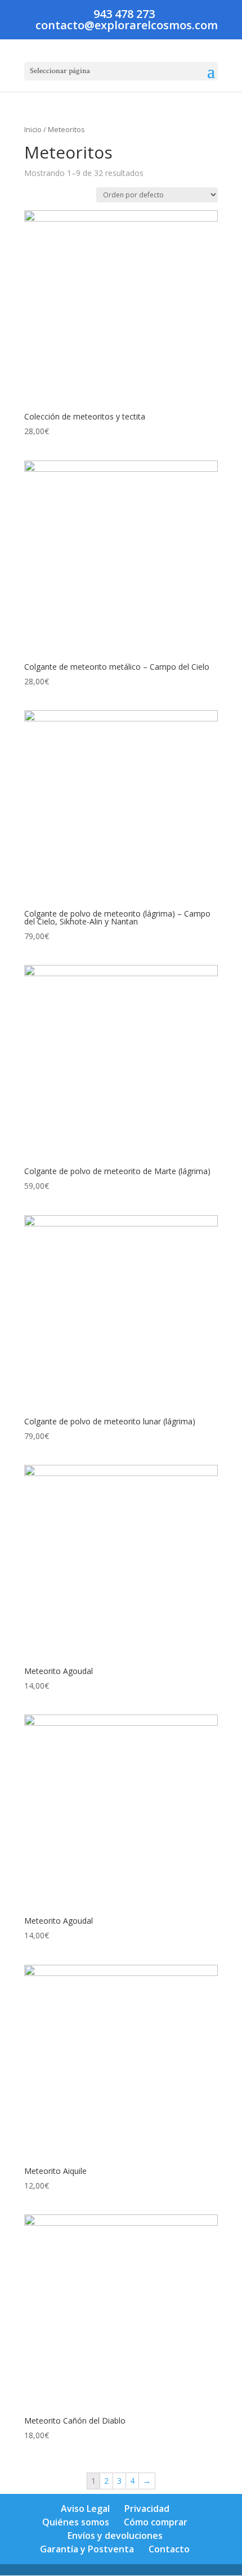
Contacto (169, 2549)
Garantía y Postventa (87, 2549)
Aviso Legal (85, 2509)
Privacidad (147, 2509)
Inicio (33, 129)
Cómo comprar (156, 2522)
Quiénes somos (76, 2522)
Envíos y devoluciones (115, 2536)
